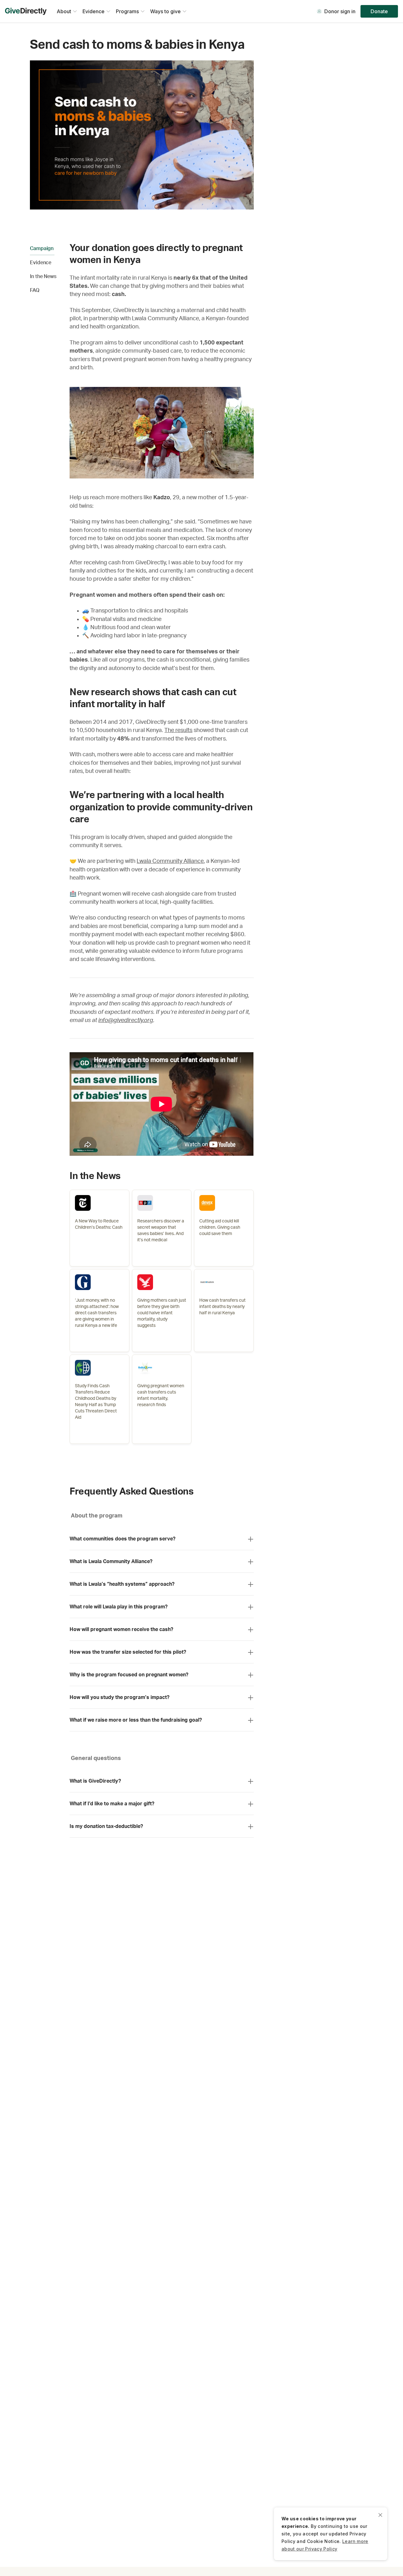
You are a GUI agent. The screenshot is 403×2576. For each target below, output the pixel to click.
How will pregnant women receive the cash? (121, 1629)
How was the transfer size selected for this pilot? (128, 1652)
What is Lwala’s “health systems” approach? (122, 1584)
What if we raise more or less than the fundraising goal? (136, 1720)
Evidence (41, 263)
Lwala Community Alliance (170, 861)
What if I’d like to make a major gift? (112, 1804)
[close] (380, 2514)
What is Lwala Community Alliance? (111, 1562)
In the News (43, 277)
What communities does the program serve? (122, 1539)
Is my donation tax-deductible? (106, 1826)
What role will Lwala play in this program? (119, 1607)
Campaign (42, 249)
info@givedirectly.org (126, 1020)
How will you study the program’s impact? (119, 1697)
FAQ (35, 290)
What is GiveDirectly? (95, 1781)
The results (178, 730)
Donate (379, 11)
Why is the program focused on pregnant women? (129, 1675)
